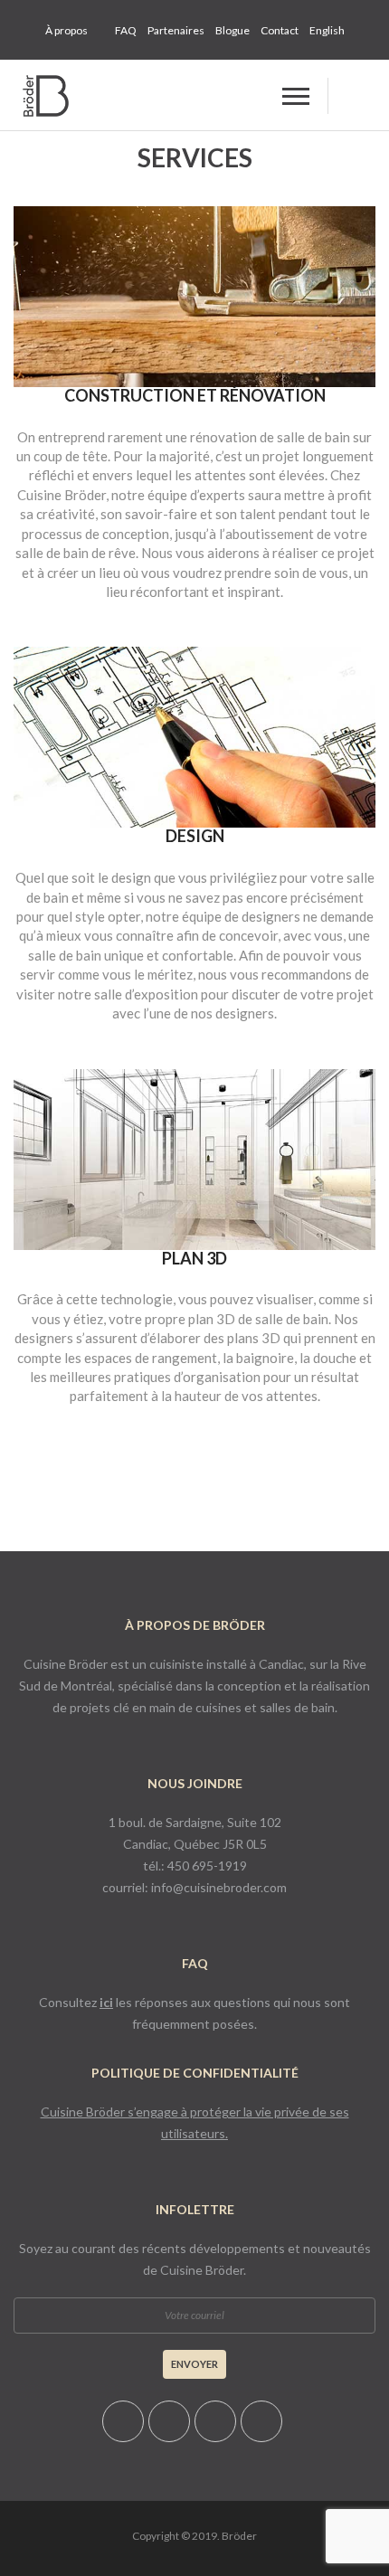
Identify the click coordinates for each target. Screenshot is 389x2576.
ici (106, 2002)
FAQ (126, 30)
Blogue (232, 30)
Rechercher (348, 96)
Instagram (261, 2421)
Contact (280, 30)
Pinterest (123, 2421)
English (327, 30)
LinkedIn (215, 2421)
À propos (66, 30)
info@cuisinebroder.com (219, 1887)
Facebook (169, 2421)
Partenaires (176, 30)
